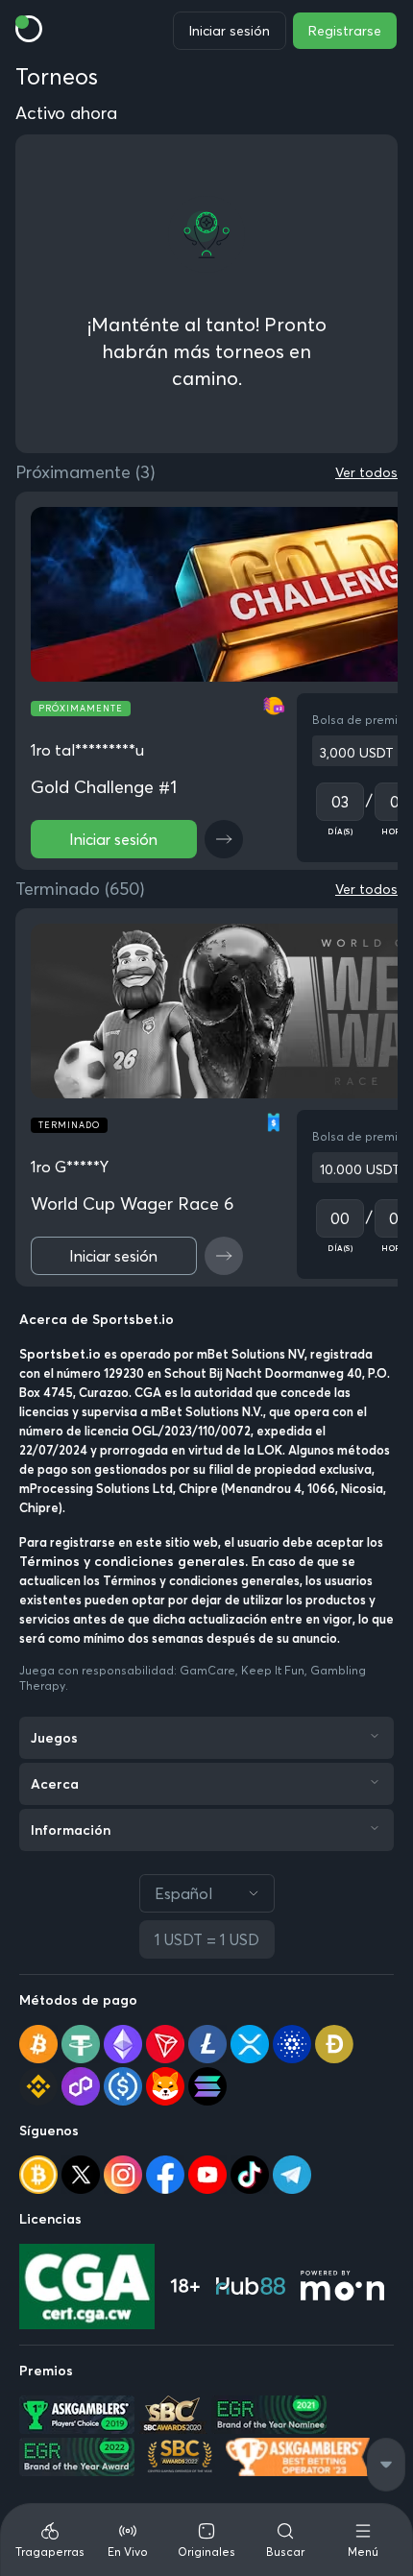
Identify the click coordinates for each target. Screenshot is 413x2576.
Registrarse (345, 31)
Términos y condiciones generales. (135, 1561)
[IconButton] (224, 839)
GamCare (207, 1670)
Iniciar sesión (230, 31)
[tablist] (206, 2540)
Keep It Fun (273, 1670)
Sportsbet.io (60, 1354)
